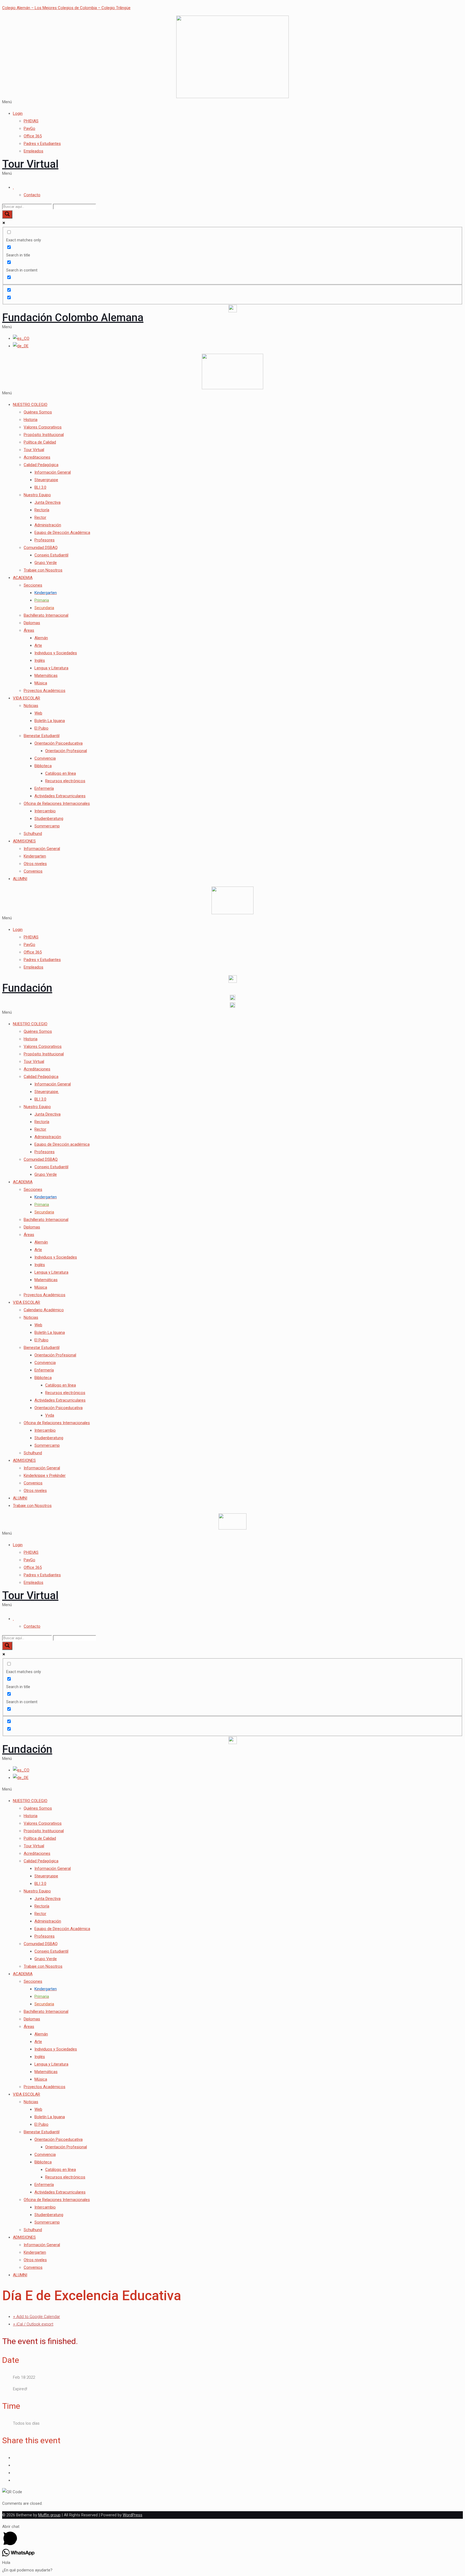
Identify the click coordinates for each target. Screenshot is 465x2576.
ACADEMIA (23, 578)
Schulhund (33, 834)
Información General (53, 472)
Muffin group (49, 2515)
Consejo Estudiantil (51, 555)
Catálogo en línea (61, 773)
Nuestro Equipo (37, 495)
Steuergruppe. (47, 1092)
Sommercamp (47, 826)
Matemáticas (46, 676)
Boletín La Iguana (50, 721)
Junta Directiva (47, 502)
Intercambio (45, 811)
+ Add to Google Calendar (36, 2317)
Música (41, 683)
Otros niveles (35, 864)
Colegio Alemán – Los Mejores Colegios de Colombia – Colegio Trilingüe (66, 8)
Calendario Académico (44, 1310)
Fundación (27, 988)
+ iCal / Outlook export (33, 2324)
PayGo (29, 128)
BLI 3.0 (40, 487)
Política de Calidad (40, 442)
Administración (48, 525)
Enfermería (44, 788)
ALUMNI (20, 879)
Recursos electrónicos (65, 781)
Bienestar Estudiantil (42, 736)
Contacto (32, 195)
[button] (232, 102)
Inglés (40, 660)
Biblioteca (43, 766)
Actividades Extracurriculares (60, 796)
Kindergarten (35, 856)
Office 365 (33, 136)
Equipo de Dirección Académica (62, 533)
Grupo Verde (46, 563)
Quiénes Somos (38, 412)
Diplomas (32, 623)
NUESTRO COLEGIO (30, 405)
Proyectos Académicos (45, 691)
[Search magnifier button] (7, 214)
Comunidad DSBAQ (41, 548)
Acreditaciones (37, 457)
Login (18, 113)
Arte (38, 645)
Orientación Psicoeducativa (59, 743)
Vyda (50, 1415)
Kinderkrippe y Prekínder (45, 1475)
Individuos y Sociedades (56, 653)
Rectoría (42, 510)
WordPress (133, 2515)
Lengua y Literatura (51, 668)
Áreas (29, 630)
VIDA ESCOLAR (27, 698)
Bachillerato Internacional (46, 615)
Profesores (45, 540)
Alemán (41, 638)
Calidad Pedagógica (41, 465)
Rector (40, 517)
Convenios (33, 871)
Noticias (31, 706)
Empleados (34, 151)
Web (38, 713)
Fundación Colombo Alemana (73, 318)
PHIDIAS (31, 121)
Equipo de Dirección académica (62, 1144)
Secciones (33, 585)
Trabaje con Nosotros (43, 570)
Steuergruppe (46, 480)
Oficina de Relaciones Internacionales (57, 803)
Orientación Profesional (66, 751)
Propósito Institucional (44, 435)
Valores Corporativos (43, 427)
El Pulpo (41, 728)
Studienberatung (49, 819)
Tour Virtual (30, 164)
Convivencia (45, 758)
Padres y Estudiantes (42, 144)
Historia (31, 420)
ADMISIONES (24, 841)
